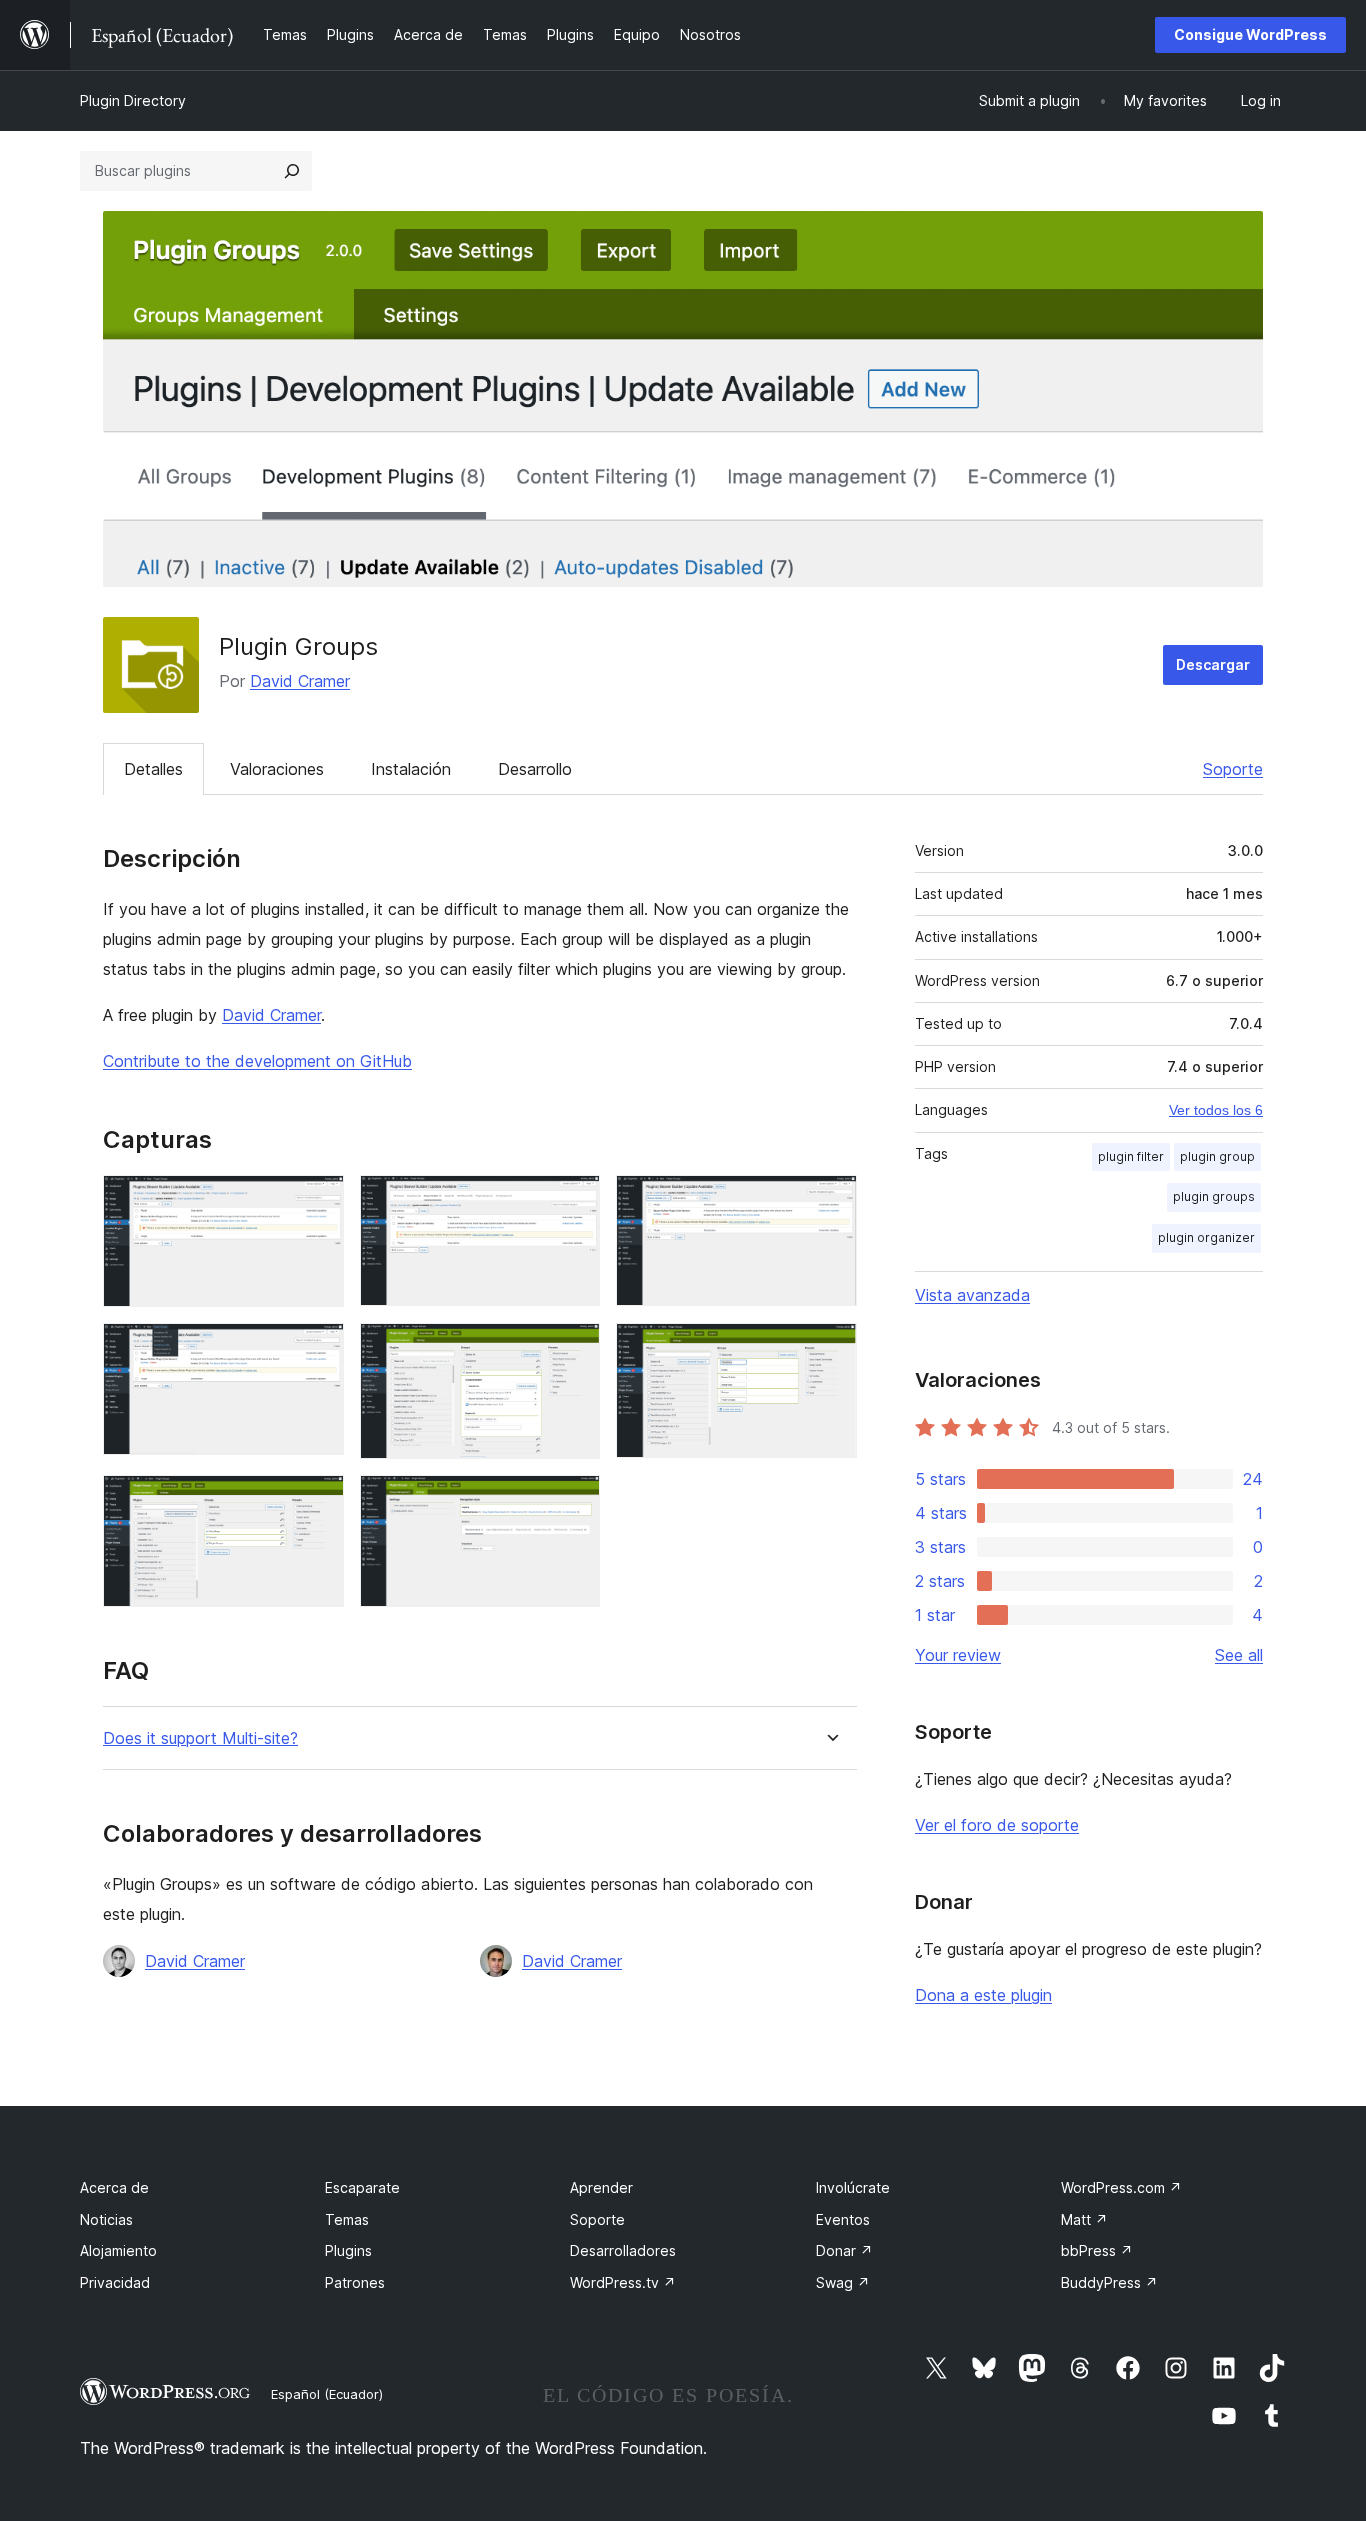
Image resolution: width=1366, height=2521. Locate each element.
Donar (844, 2250)
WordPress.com (1121, 2187)
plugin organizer (1206, 1237)
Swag (843, 2282)
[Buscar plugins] (292, 171)
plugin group (1217, 1156)
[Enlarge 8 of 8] (573, 1502)
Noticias (106, 2219)
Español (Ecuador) (327, 2394)
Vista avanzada (972, 1295)
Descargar (1213, 664)
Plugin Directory (133, 100)
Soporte (1233, 769)
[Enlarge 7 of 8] (317, 1502)
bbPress (1097, 2250)
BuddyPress (1109, 2282)
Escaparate (362, 2187)
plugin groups (1214, 1196)
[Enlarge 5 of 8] (573, 1350)
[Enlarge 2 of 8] (573, 1202)
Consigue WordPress (1250, 34)
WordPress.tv (623, 2282)
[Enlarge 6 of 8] (830, 1350)
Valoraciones (277, 769)
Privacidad (115, 2282)
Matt (1084, 2219)
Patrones (355, 2282)
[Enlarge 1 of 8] (317, 1202)
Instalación (411, 769)
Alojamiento (118, 2250)
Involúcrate (853, 2187)
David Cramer (300, 681)
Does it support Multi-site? (200, 1738)
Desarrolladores (623, 2250)
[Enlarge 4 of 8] (317, 1350)
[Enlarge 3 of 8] (830, 1202)
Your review (958, 1655)
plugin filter (1131, 1156)
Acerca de (114, 2187)
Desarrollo (535, 769)
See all (1239, 1655)
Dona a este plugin (983, 1995)
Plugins (348, 2250)
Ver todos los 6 (1216, 1110)
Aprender (601, 2187)
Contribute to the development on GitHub (257, 1061)
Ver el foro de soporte (997, 1825)
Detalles (153, 769)
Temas (347, 2219)
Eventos (843, 2219)
